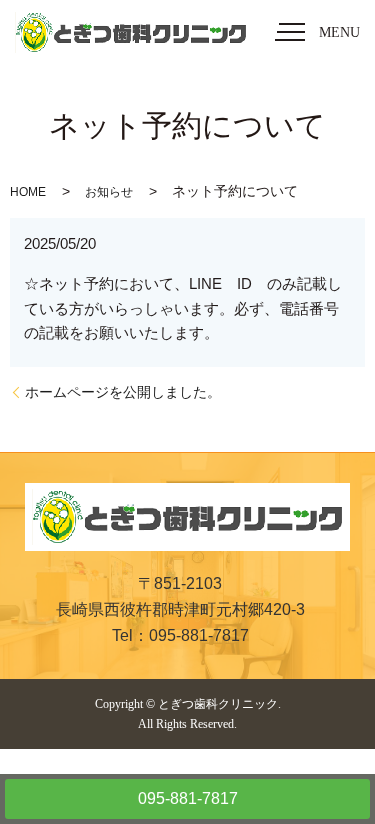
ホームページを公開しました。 (123, 392)
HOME (28, 192)
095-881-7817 (188, 798)
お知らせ (109, 192)
